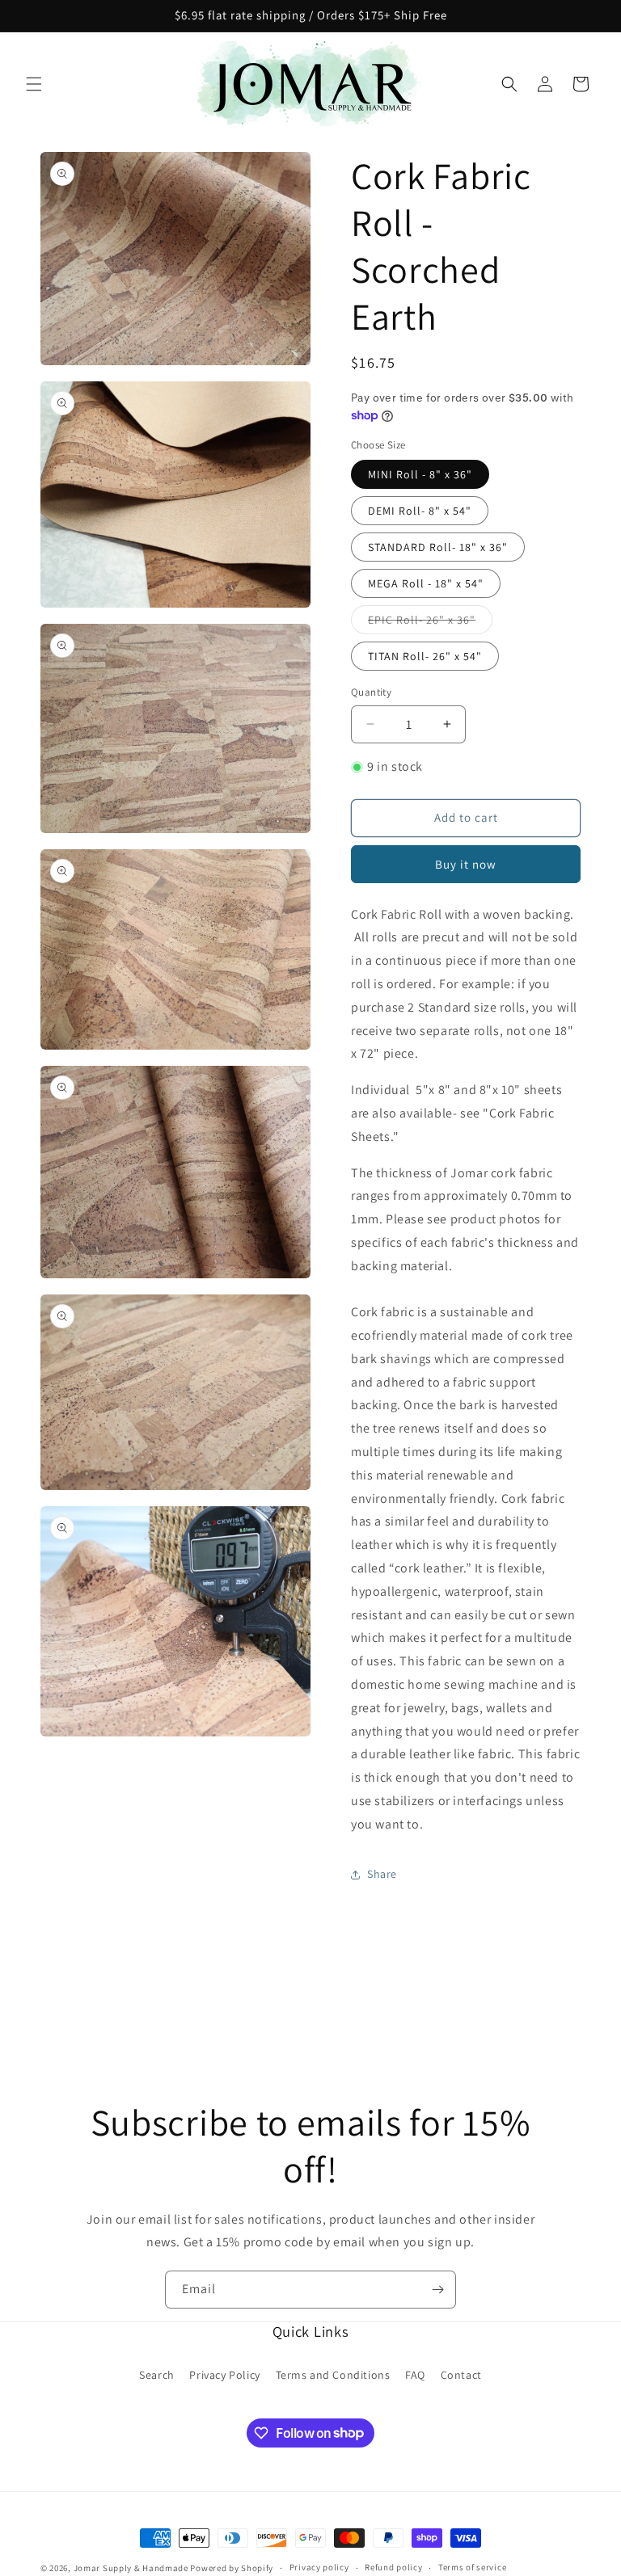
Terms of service (472, 2567)
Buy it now (466, 864)
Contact (461, 2375)
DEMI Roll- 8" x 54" (420, 511)
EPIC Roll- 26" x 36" (430, 623)
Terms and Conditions (333, 2375)
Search (157, 2375)
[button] (34, 84)
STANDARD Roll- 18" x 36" (438, 547)
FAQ (415, 2375)
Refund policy (393, 2567)
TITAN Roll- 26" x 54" (425, 656)
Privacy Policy (224, 2375)
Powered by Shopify (232, 2568)
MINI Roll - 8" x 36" (420, 474)
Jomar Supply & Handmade (131, 2568)
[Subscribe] (437, 2290)
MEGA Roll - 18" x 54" (426, 583)
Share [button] (382, 1874)
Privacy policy (319, 2567)
